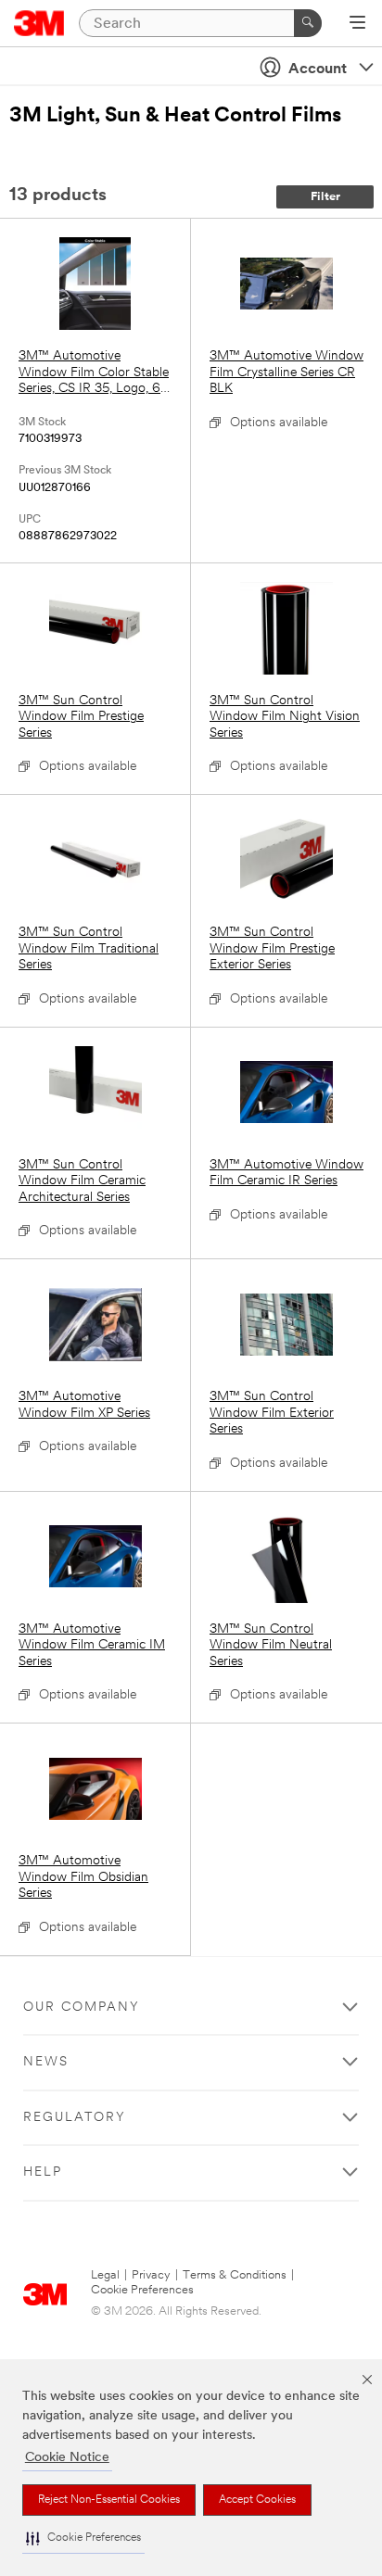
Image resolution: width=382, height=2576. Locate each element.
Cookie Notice (67, 2458)
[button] (83, 2538)
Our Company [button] (82, 2008)
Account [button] (318, 69)
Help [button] (43, 2172)
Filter (325, 197)
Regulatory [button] (75, 2118)
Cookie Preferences (142, 2290)
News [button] (46, 2062)
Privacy (151, 2275)
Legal (105, 2275)
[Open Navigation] (357, 24)
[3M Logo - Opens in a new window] (39, 23)
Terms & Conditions (235, 2275)
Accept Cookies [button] (257, 2500)
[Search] (308, 23)
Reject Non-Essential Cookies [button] (109, 2500)
